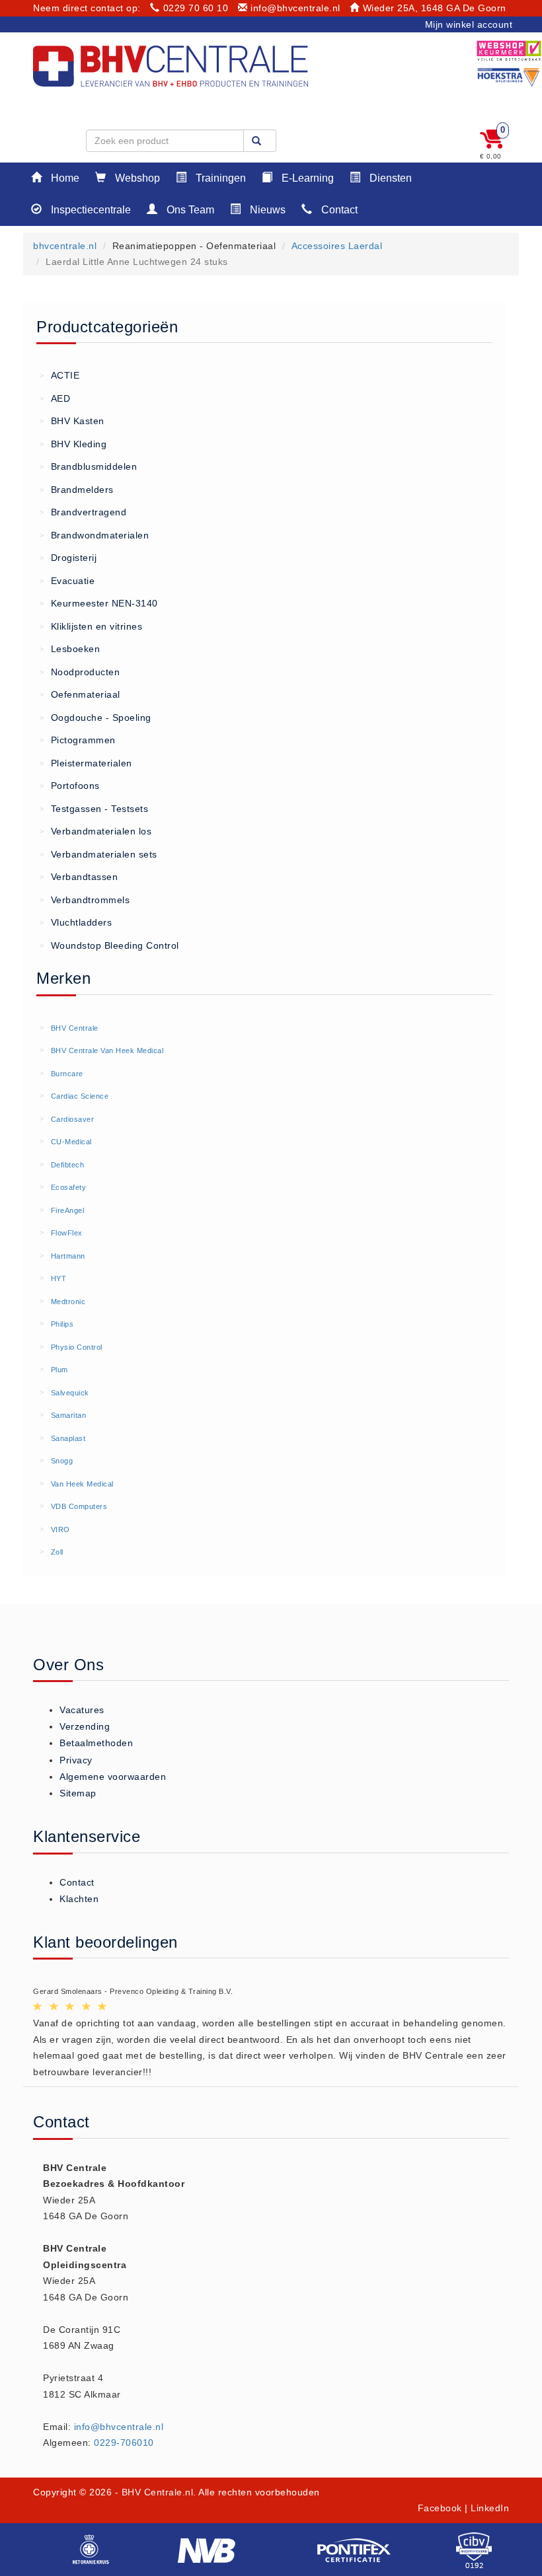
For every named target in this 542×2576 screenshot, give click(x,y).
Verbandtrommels (85, 900)
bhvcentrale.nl (65, 246)
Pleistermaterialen (86, 763)
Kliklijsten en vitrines (91, 626)
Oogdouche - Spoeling (96, 718)
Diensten (389, 178)
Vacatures (82, 1710)
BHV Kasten (72, 421)
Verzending (85, 1726)
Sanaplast (68, 1438)
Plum (59, 1370)
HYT (59, 1278)
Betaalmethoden (96, 1743)
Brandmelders (77, 490)
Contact (338, 210)
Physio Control (77, 1347)
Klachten (79, 1899)
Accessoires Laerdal (337, 246)
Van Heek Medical (82, 1484)
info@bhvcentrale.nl (295, 8)
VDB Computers (79, 1506)
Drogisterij (68, 558)
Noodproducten (80, 672)
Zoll (57, 1552)
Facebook (440, 2508)
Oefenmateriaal (80, 694)
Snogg (62, 1461)
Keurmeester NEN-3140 (99, 603)
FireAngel (68, 1210)
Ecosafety (69, 1187)
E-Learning (306, 178)
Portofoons (70, 786)
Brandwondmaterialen (94, 535)
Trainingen (219, 178)
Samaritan (69, 1415)
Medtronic (68, 1302)
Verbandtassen (79, 877)
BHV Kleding (73, 444)
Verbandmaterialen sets (98, 854)
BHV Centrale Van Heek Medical (107, 1050)
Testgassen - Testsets (94, 809)
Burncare (67, 1074)
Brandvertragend (83, 512)
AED (55, 398)
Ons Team (189, 210)
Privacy (76, 1760)
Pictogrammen (78, 740)
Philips (62, 1324)
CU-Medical (71, 1142)
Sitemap (78, 1793)
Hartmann (68, 1256)
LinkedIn (490, 2508)
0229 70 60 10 (196, 8)
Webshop (136, 178)
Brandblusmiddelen (88, 466)
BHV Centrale (75, 1028)
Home (64, 178)
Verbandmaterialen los (96, 831)
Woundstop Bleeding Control (109, 945)
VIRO (60, 1529)
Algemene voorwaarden (113, 1777)
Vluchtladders (76, 922)
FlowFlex (67, 1233)
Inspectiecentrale (90, 210)
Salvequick (70, 1393)
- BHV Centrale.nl (154, 2492)
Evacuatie (67, 581)
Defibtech (68, 1165)
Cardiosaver (73, 1119)
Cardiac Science (80, 1096)
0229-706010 (124, 2443)
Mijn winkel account (469, 24)
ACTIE (59, 375)
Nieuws (266, 210)
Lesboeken (70, 649)
